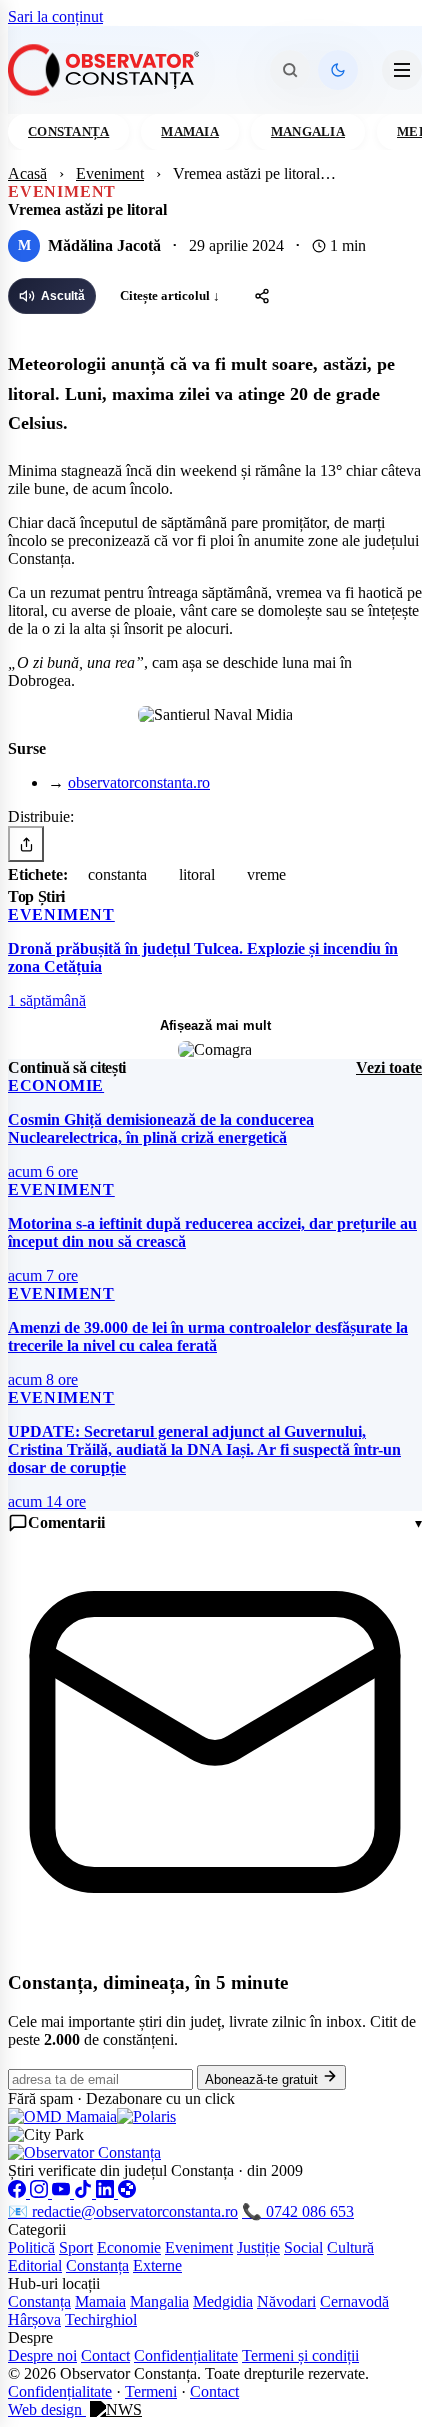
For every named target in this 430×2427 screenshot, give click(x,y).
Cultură (350, 2247)
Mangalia (308, 131)
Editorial (35, 2265)
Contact (105, 2355)
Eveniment (110, 173)
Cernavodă (354, 2301)
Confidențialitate (186, 2355)
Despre (30, 2337)
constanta (117, 874)
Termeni (151, 2391)
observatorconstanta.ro (139, 782)
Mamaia (190, 131)
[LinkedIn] (107, 2192)
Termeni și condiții (300, 2355)
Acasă (27, 173)
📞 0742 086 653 (298, 2211)
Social (303, 2247)
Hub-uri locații (54, 2283)
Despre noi (42, 2355)
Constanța (68, 131)
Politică (31, 2247)
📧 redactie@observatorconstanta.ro (123, 2211)
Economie (129, 2247)
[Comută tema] (338, 70)
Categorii (37, 2229)
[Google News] (127, 2192)
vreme (266, 874)
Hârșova (34, 2319)
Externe (157, 2265)
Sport (76, 2247)
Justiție (258, 2247)
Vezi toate (389, 1067)
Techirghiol (101, 2319)
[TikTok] (85, 2192)
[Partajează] (26, 844)
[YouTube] (63, 2192)
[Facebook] (19, 2192)
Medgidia (223, 2301)
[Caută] (290, 70)
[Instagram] (41, 2192)
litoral (197, 874)
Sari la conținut (55, 16)
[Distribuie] (262, 296)
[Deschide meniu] (402, 70)
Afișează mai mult (215, 1025)
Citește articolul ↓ (170, 295)
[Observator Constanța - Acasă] (108, 70)
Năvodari (286, 2301)
